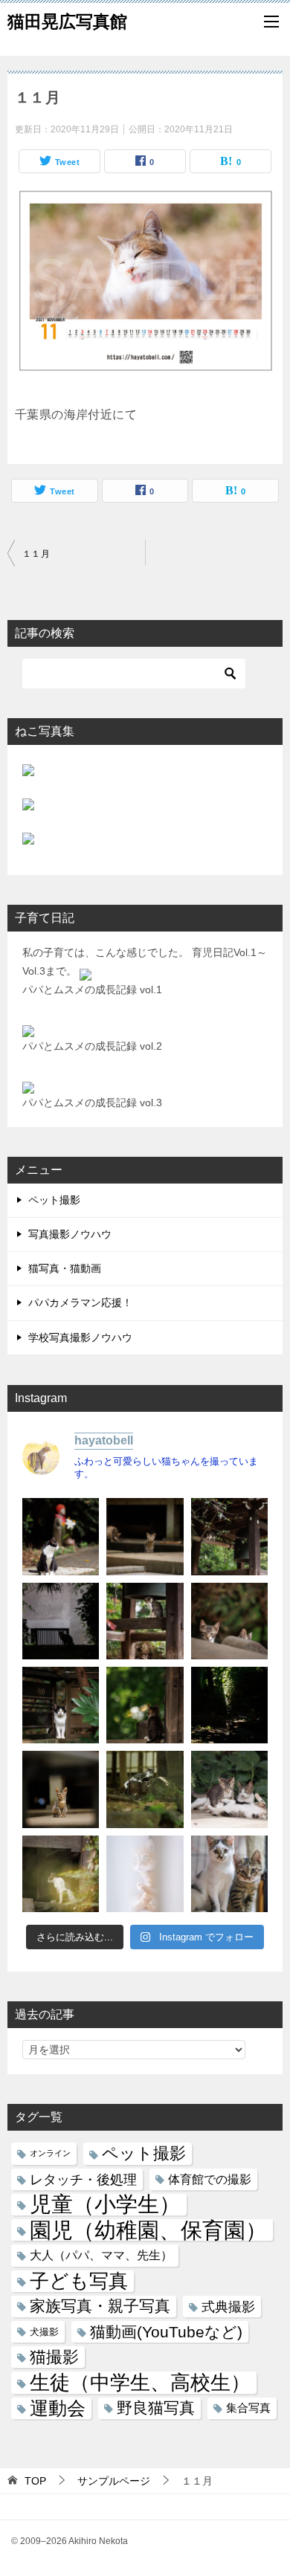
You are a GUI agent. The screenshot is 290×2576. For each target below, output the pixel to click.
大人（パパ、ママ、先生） (101, 2255)
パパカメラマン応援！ (80, 1302)
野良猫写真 (156, 2408)
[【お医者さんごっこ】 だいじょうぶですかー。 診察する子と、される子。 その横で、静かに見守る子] (229, 1789)
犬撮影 (44, 2332)
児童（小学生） (105, 2205)
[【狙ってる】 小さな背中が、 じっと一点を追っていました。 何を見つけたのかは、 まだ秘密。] (145, 1705)
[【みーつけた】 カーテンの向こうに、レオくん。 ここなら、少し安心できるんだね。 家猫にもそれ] (145, 1874)
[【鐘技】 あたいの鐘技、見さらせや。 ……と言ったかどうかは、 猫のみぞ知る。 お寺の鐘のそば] (229, 1536)
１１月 (36, 554)
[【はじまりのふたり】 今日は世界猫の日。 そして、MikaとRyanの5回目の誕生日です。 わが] (229, 1874)
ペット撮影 (54, 1200)
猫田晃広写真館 (67, 22)
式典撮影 (228, 2307)
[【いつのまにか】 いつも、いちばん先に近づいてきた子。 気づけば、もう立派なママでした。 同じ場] (61, 1874)
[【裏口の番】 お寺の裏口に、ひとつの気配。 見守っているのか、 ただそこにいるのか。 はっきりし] (61, 1621)
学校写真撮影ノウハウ (80, 1337)
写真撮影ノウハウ (70, 1234)
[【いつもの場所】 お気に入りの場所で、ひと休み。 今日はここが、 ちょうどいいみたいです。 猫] (145, 1789)
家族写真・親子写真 (100, 2306)
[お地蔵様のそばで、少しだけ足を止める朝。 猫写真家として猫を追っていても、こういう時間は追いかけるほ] (61, 1536)
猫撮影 (54, 2357)
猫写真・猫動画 (65, 1268)
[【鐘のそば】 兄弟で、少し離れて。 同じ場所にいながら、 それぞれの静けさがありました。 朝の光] (145, 1621)
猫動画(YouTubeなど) (166, 2332)
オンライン (50, 2153)
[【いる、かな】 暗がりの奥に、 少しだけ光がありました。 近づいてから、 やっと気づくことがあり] (229, 1705)
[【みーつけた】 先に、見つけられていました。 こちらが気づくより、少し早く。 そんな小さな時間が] (61, 1705)
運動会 (58, 2408)
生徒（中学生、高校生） (140, 2382)
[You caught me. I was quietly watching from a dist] (61, 1789)
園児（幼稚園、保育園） (148, 2230)
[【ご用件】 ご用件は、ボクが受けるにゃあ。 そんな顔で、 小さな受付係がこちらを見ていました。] (145, 1536)
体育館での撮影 (210, 2179)
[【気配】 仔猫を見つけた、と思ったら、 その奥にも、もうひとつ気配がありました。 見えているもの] (229, 1621)
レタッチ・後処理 (83, 2179)
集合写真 (248, 2408)
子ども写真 (79, 2281)
